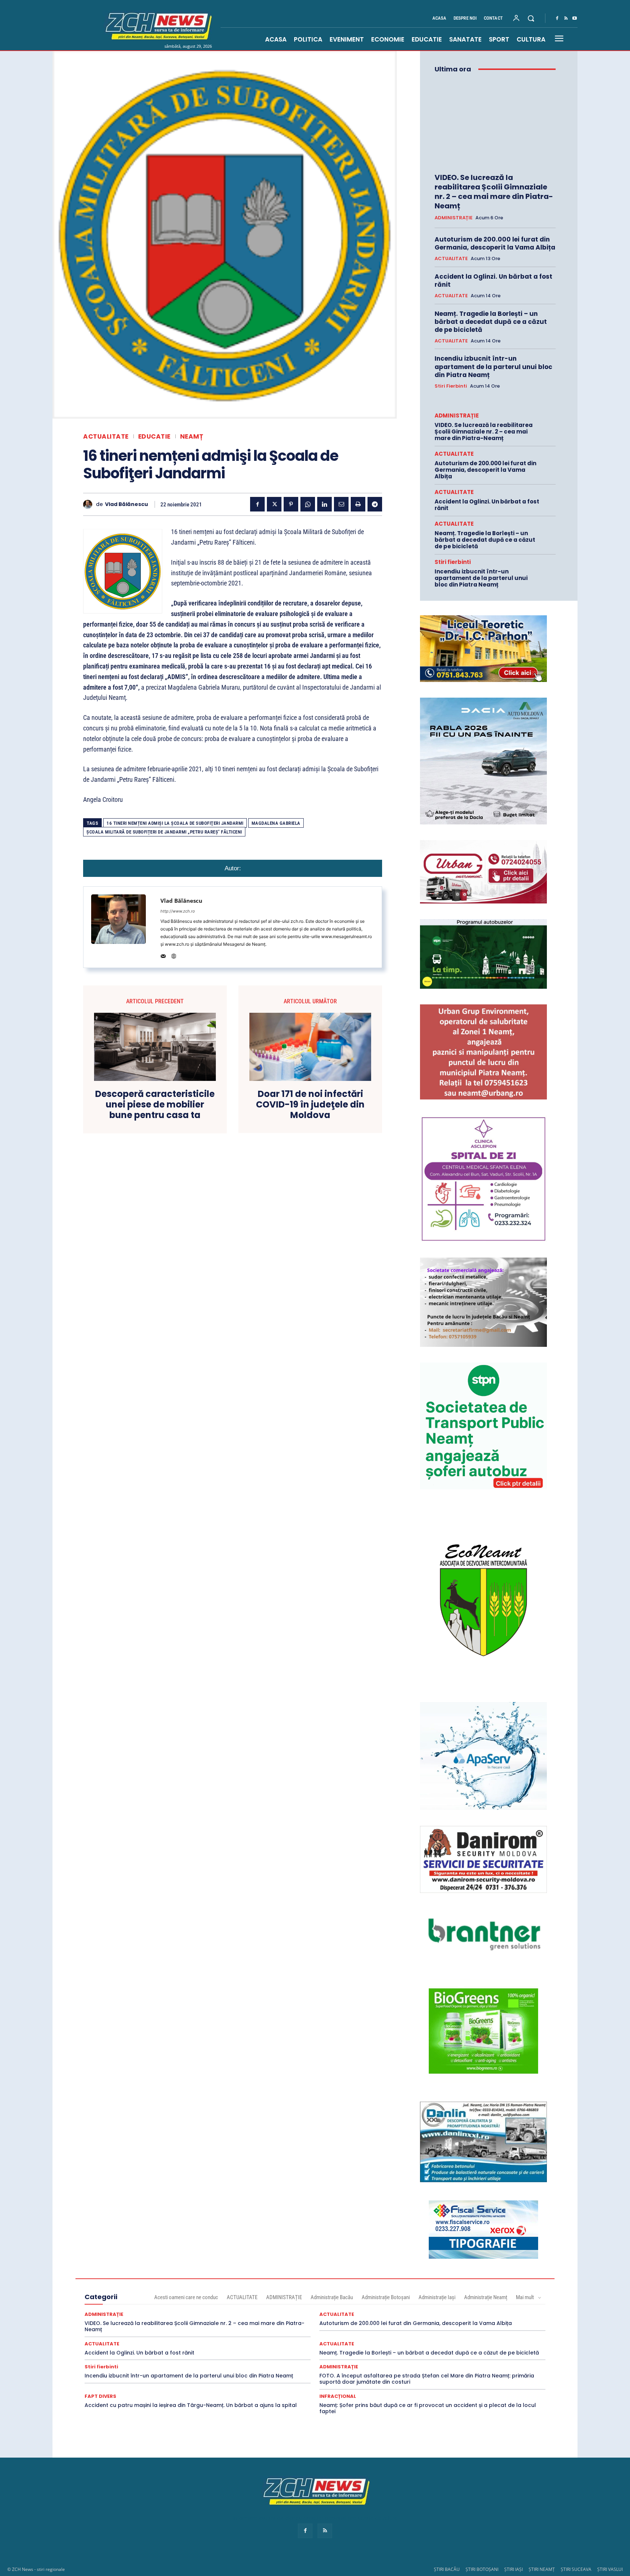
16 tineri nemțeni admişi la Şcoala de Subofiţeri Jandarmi (175, 823)
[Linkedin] (324, 504)
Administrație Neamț (486, 2297)
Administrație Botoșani (386, 2297)
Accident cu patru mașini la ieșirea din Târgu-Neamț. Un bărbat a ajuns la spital (191, 2405)
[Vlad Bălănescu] (90, 504)
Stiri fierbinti (451, 386)
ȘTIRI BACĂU (447, 2569)
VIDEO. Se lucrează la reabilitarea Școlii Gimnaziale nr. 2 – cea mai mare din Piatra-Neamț (494, 192)
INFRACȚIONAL (338, 2396)
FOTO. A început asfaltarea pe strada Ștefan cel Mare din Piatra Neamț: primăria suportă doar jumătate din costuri (427, 2379)
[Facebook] (557, 19)
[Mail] (163, 955)
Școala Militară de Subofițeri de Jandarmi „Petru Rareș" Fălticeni (164, 832)
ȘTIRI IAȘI (514, 2569)
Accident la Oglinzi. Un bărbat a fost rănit (493, 281)
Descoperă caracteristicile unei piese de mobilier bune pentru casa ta (155, 1105)
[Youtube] (575, 19)
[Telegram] (375, 504)
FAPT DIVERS (100, 2396)
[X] (274, 504)
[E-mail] (341, 504)
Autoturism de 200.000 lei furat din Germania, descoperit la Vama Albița (495, 243)
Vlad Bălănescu (127, 504)
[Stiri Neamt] (157, 25)
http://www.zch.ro (178, 911)
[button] (531, 18)
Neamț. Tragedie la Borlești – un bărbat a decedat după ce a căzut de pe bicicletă (491, 322)
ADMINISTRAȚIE (454, 218)
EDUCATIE (154, 437)
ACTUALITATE (106, 437)
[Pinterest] (291, 504)
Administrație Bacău (332, 2297)
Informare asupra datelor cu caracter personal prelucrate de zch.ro (315, 2518)
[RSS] (566, 19)
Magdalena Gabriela (276, 823)
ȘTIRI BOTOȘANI (482, 2569)
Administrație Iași (437, 2297)
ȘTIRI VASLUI (610, 2569)
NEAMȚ (192, 437)
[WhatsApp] (308, 504)
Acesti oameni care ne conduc (186, 2297)
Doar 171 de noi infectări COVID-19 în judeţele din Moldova (310, 1105)
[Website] (174, 955)
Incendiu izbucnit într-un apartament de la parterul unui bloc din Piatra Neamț (493, 366)
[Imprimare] (358, 504)
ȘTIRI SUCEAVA (576, 2569)
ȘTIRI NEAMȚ (542, 2569)
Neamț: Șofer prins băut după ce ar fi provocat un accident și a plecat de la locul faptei (428, 2408)
